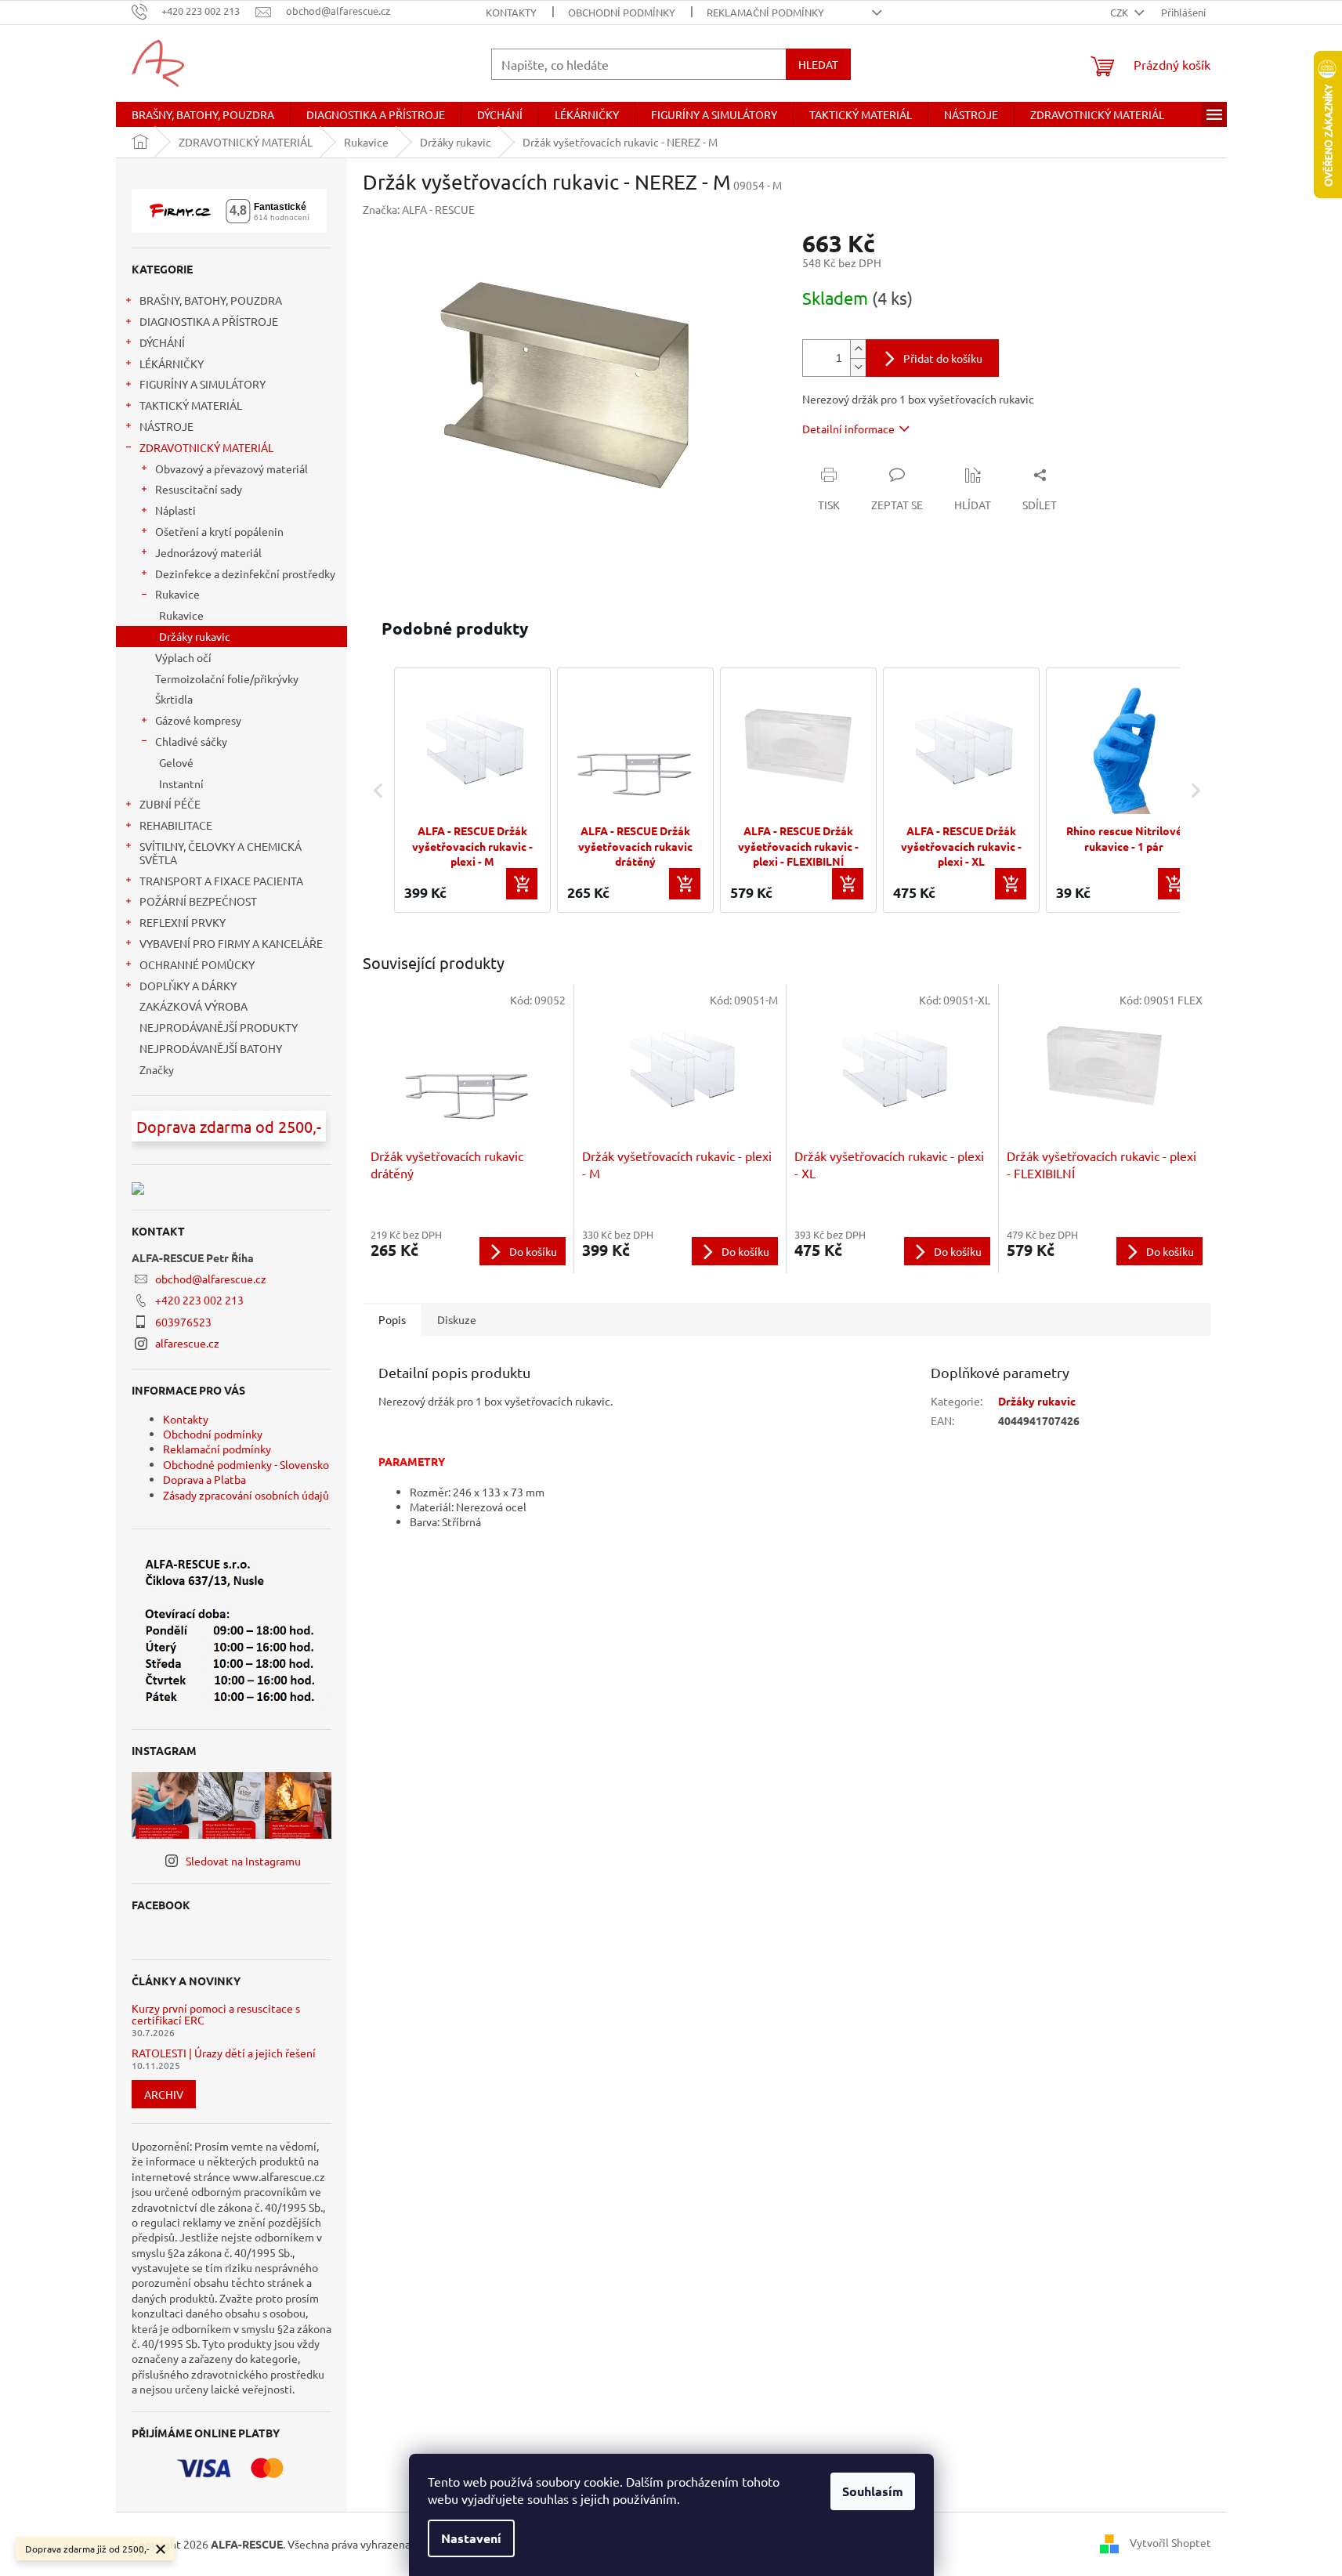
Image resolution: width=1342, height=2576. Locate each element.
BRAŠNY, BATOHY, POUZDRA (211, 300)
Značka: (419, 209)
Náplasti (175, 510)
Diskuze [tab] (457, 1319)
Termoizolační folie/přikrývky (227, 678)
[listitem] (472, 790)
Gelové (176, 762)
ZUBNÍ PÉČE (170, 804)
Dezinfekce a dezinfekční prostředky (245, 573)
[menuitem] (203, 114)
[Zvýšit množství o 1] (858, 349)
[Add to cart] (522, 884)
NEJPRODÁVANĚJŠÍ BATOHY (211, 1048)
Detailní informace (848, 429)
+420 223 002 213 (199, 1300)
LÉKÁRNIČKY (172, 364)
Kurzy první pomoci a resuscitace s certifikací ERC (216, 2015)
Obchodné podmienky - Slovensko (246, 1464)
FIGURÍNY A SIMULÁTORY (203, 384)
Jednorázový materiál (208, 552)
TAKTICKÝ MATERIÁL (191, 405)
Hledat (818, 64)
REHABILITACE (176, 825)
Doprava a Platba (204, 1479)
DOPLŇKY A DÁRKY (188, 986)
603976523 (183, 1322)
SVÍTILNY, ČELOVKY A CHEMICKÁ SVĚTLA (221, 853)
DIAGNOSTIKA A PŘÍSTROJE (209, 321)
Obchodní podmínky (622, 12)
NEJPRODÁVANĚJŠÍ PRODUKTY (219, 1027)
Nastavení (471, 2538)
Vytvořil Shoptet (1170, 2542)
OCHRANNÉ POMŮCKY (197, 964)
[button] (378, 790)
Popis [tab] (392, 1319)
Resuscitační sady (199, 489)
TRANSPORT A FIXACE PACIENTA (221, 881)
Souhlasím (873, 2491)
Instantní (181, 783)
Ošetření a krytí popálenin (219, 531)
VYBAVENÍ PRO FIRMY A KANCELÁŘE (231, 943)
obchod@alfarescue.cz (211, 1279)
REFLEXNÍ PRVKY (183, 922)
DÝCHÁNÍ (162, 342)
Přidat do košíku (943, 358)
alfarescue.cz (187, 1343)
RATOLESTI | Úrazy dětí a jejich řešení (224, 2053)
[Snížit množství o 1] (858, 367)
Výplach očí (183, 657)
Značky (157, 1069)
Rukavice (177, 594)
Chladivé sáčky (191, 741)
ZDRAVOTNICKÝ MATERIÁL (206, 447)
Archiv (164, 2094)
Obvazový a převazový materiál (232, 469)
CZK (1120, 12)
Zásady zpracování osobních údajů (246, 1495)
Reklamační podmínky (765, 12)
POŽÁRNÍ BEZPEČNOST (198, 901)
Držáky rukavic (195, 636)
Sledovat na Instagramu (243, 1861)
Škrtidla (174, 699)
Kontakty (511, 12)
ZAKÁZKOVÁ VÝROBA (194, 1006)
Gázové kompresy (198, 720)
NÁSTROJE (166, 426)
